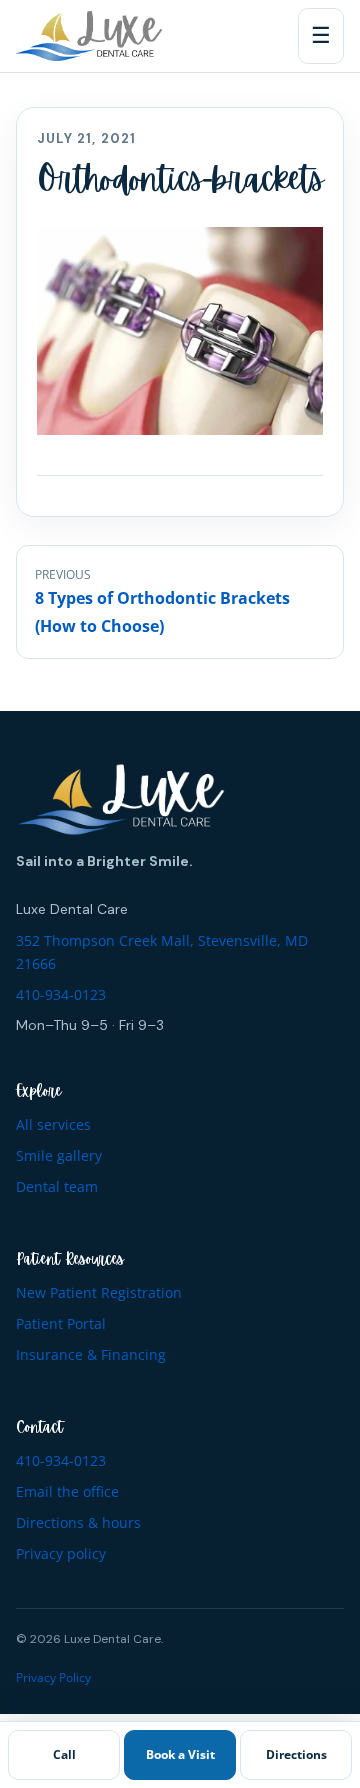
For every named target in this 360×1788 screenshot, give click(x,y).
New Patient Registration (99, 1292)
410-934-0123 (61, 994)
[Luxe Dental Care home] (89, 36)
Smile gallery (59, 1155)
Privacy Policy (53, 1677)
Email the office (67, 1491)
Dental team (57, 1186)
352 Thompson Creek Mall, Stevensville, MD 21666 (162, 952)
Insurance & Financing (91, 1354)
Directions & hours (78, 1522)
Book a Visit (180, 1754)
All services (53, 1124)
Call (64, 1754)
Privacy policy (61, 1553)
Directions (296, 1754)
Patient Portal (61, 1323)
